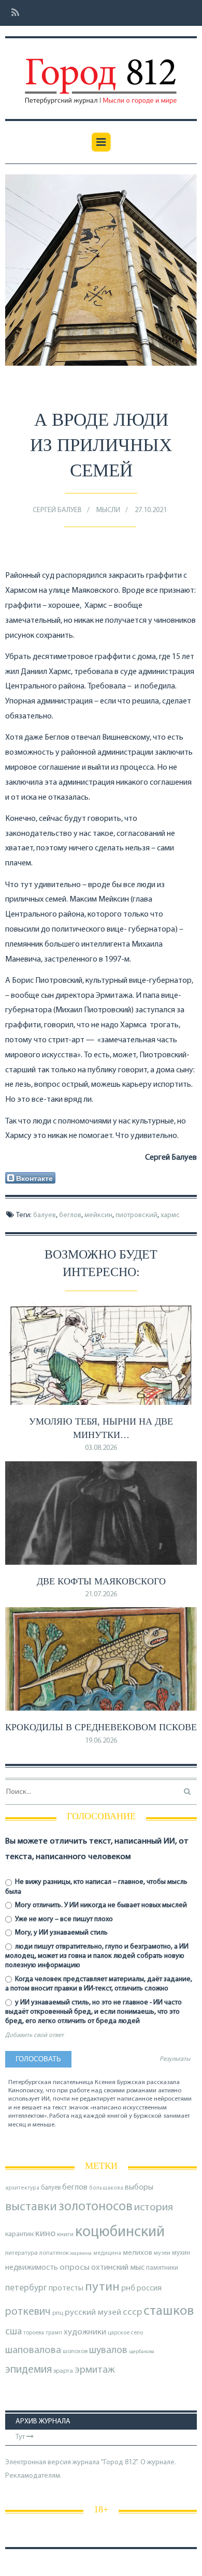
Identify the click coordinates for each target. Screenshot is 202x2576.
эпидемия (28, 2370)
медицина (107, 2253)
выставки (31, 2207)
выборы (139, 2188)
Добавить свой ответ (34, 2035)
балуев (45, 1215)
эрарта (63, 2371)
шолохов (75, 2352)
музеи (162, 2253)
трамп (54, 2333)
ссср (132, 2312)
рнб (128, 2288)
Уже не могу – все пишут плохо (63, 1919)
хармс (170, 1215)
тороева (34, 2333)
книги (65, 2235)
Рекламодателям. (33, 2476)
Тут (21, 2437)
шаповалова (33, 2350)
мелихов (138, 2253)
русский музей (93, 2312)
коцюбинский (120, 2232)
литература (21, 2253)
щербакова (142, 2352)
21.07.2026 (101, 1594)
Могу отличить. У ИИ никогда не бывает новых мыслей (100, 1905)
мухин (181, 2253)
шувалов (108, 2350)
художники (85, 2332)
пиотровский (136, 1215)
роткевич (28, 2312)
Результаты (175, 2059)
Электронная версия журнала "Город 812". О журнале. (91, 2462)
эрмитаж (95, 2370)
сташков (169, 2311)
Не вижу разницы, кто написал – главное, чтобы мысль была (96, 1887)
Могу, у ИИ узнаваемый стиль (61, 1933)
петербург (26, 2288)
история (154, 2207)
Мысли (108, 510)
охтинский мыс (118, 2268)
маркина (81, 2253)
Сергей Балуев (57, 510)
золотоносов (96, 2207)
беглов (70, 1215)
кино (45, 2234)
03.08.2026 (101, 1448)
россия (149, 2288)
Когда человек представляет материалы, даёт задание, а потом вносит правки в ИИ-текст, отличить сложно (99, 1984)
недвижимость (32, 2268)
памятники (162, 2268)
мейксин (98, 1215)
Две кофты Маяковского (101, 1581)
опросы (75, 2267)
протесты (66, 2288)
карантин (19, 2234)
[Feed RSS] (12, 13)
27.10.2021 (151, 510)
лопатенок (54, 2253)
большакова (106, 2188)
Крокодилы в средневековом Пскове (101, 1727)
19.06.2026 (101, 1741)
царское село (125, 2333)
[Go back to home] (101, 74)
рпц (58, 2313)
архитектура (22, 2188)
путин (102, 2287)
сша (13, 2332)
